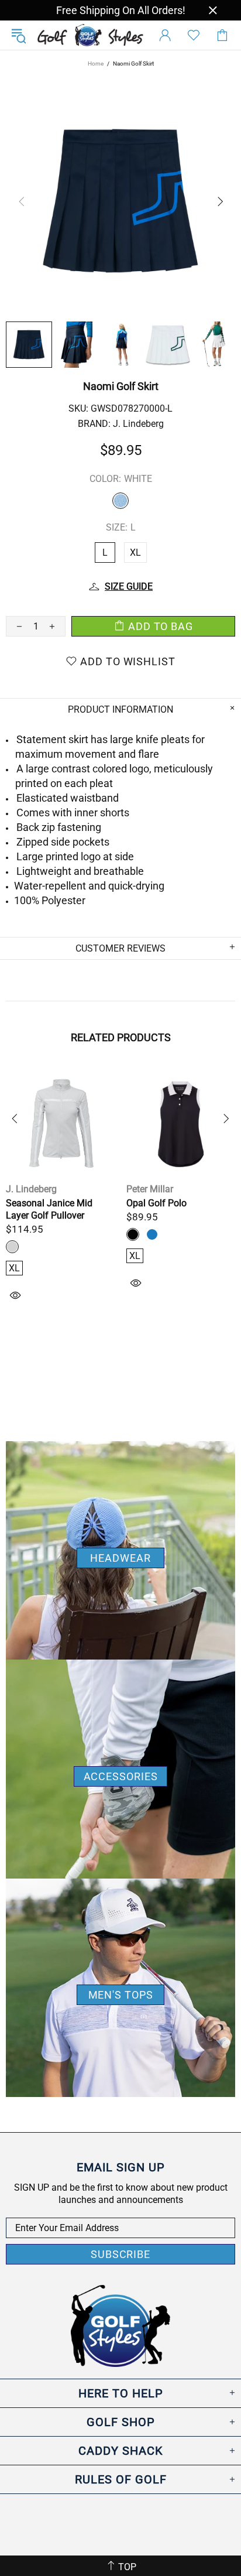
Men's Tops (121, 1995)
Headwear (120, 1558)
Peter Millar (150, 1189)
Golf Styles (90, 35)
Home (96, 64)
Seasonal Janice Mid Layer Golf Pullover (49, 1209)
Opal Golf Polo (156, 1203)
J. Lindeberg (138, 424)
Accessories (121, 1776)
